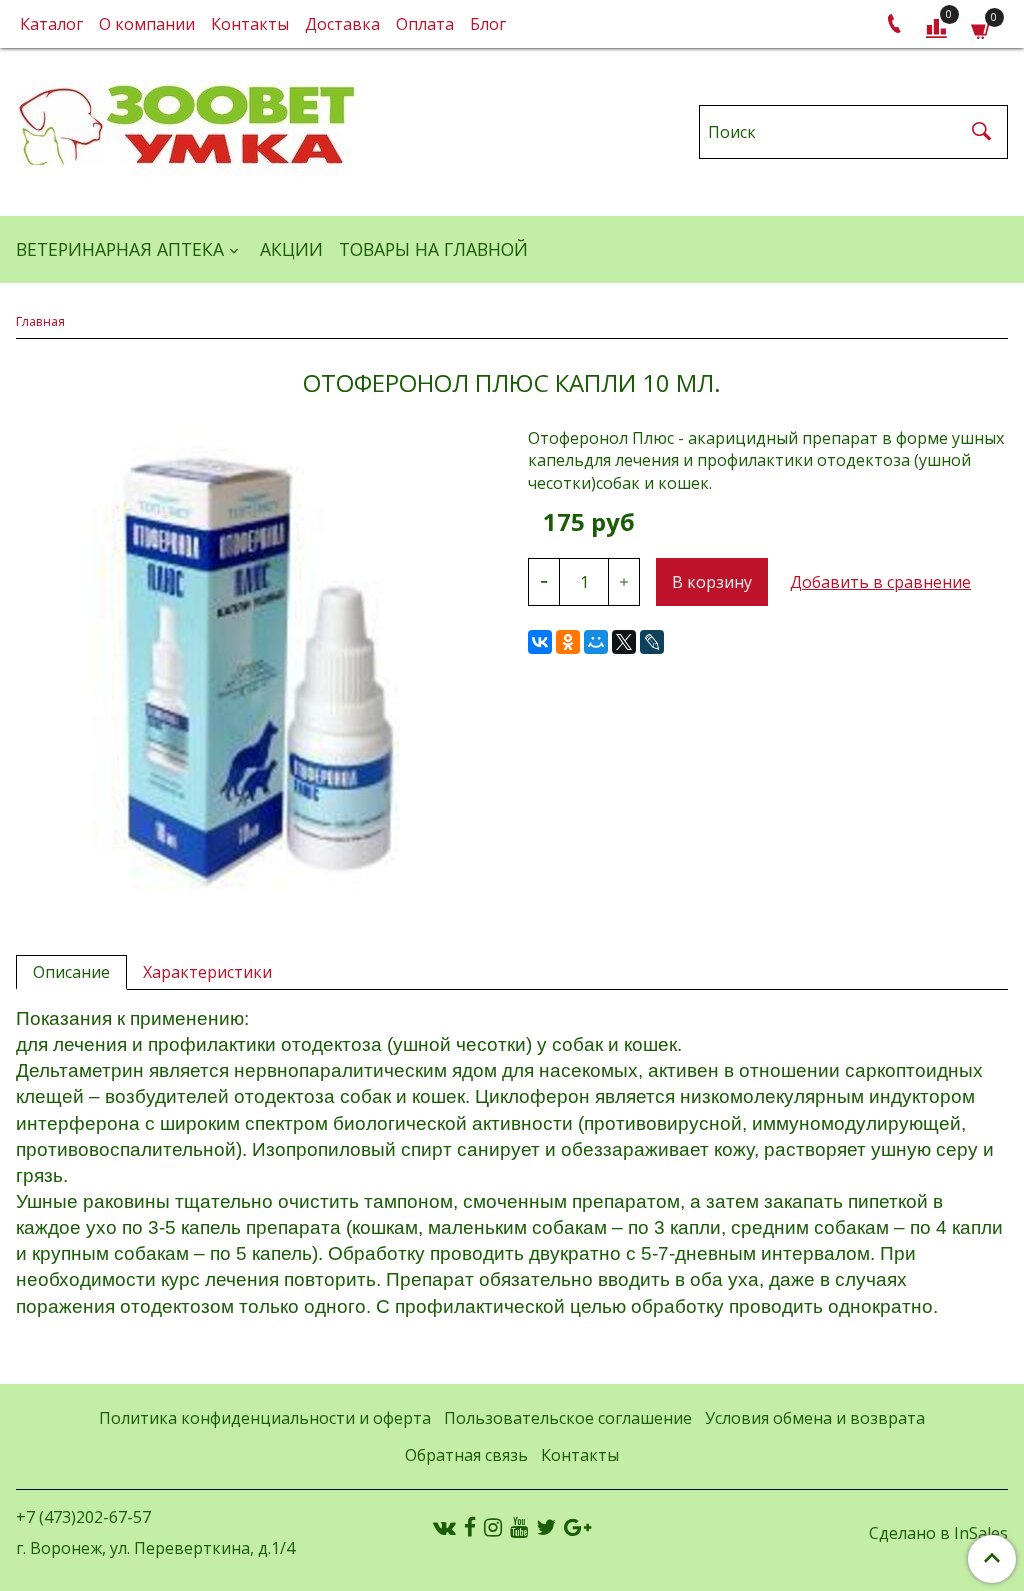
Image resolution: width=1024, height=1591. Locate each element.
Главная (40, 321)
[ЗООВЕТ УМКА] (189, 127)
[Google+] (577, 1527)
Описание (71, 972)
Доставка (342, 24)
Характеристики (207, 972)
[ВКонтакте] (540, 642)
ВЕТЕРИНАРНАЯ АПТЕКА (120, 249)
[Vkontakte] (444, 1527)
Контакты (250, 24)
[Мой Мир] (596, 642)
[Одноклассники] (568, 642)
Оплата (425, 24)
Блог (488, 24)
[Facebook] (470, 1527)
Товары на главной (433, 249)
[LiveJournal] (652, 642)
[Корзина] (981, 28)
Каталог (51, 24)
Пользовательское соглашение (568, 1418)
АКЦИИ (291, 249)
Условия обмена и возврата (815, 1418)
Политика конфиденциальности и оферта (265, 1418)
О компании (147, 24)
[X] (624, 642)
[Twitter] (546, 1527)
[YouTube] (519, 1527)
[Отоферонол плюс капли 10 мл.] (256, 667)
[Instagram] (493, 1527)
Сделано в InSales (938, 1533)
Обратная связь (466, 1455)
